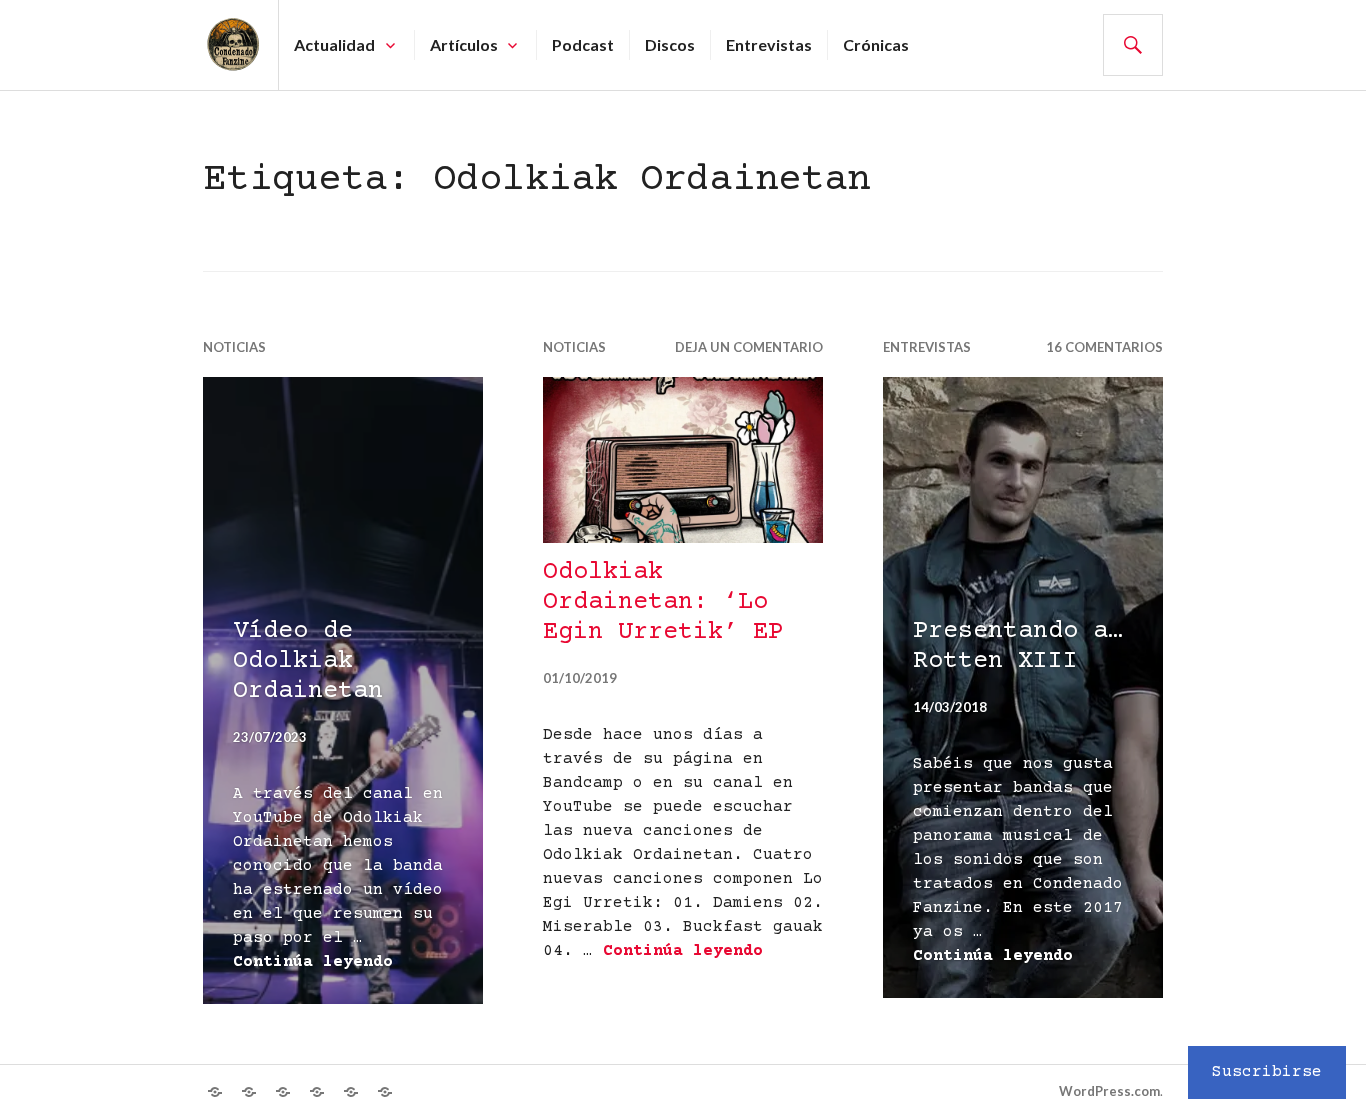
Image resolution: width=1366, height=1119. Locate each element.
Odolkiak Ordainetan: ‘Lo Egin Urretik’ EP (663, 602)
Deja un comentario (749, 347)
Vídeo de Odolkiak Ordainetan (308, 661)
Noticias (234, 347)
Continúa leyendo (313, 962)
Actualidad (334, 44)
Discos (670, 44)
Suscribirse (1267, 1072)
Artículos (464, 44)
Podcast (583, 44)
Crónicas (876, 44)
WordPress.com (1109, 1091)
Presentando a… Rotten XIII (1018, 646)
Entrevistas (769, 44)
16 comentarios (1104, 347)
